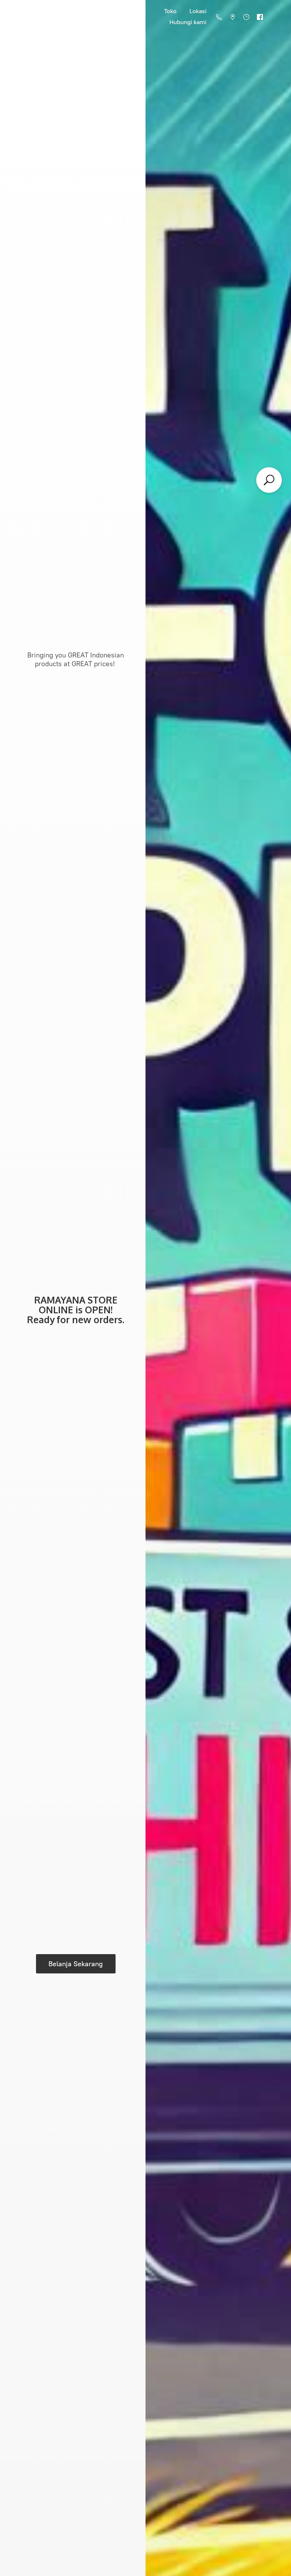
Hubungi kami (188, 22)
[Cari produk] (269, 480)
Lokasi (198, 11)
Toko (170, 11)
